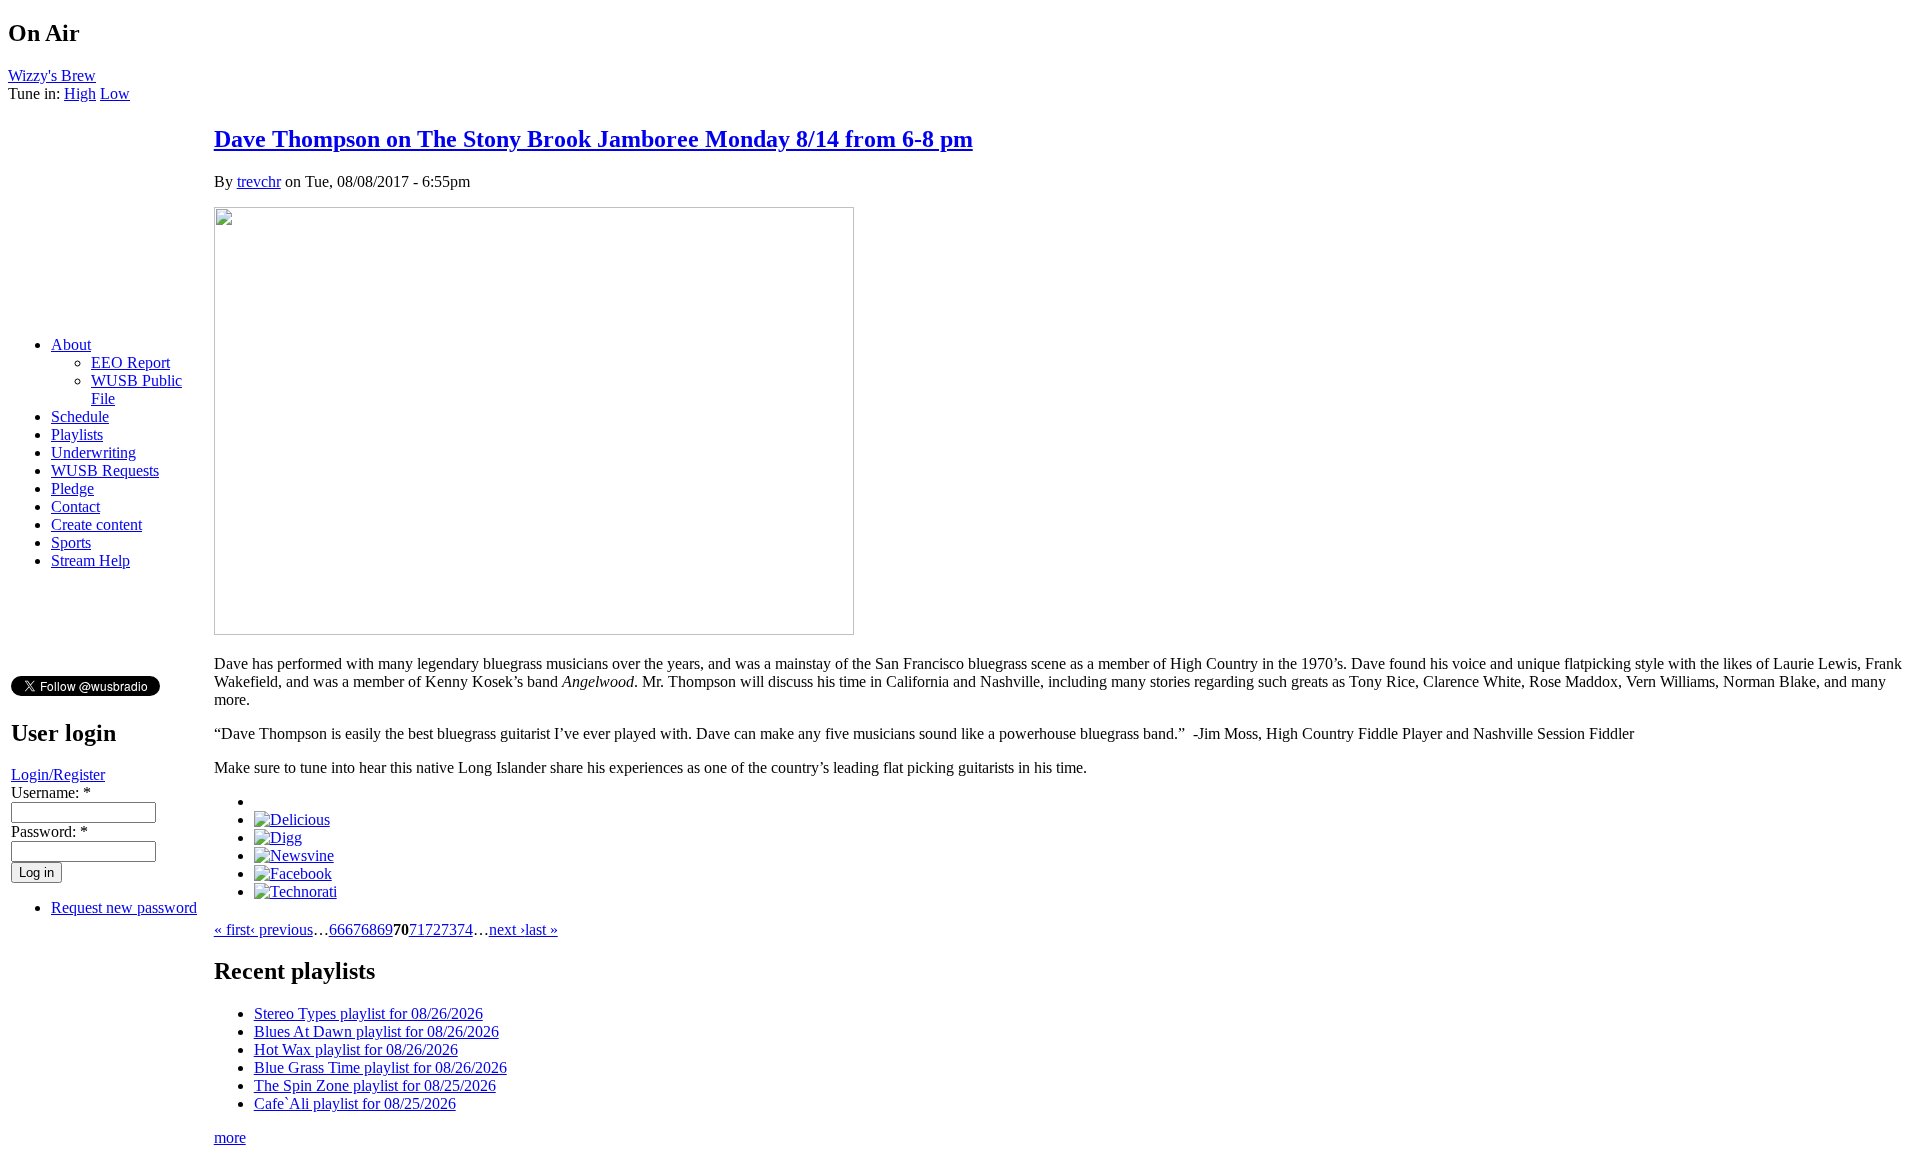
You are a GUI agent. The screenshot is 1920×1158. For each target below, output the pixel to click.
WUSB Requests (105, 470)
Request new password (124, 907)
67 (353, 929)
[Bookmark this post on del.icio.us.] (292, 819)
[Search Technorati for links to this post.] (295, 891)
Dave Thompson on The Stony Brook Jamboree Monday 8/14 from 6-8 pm (593, 139)
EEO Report (130, 362)
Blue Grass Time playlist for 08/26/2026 (380, 1067)
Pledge (72, 488)
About (71, 344)
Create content (96, 524)
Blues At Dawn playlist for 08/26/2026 (376, 1031)
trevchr (259, 181)
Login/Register (58, 774)
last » (541, 929)
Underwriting (93, 452)
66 (337, 929)
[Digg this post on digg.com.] (278, 837)
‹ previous (281, 929)
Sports (71, 542)
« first (232, 929)
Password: (49, 831)
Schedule (80, 416)
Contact (75, 506)
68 (369, 929)
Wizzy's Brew (52, 75)
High (80, 93)
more (230, 1137)
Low (115, 93)
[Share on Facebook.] (293, 873)
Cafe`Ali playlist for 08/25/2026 (355, 1103)
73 (449, 929)
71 (417, 929)
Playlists (77, 434)
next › (507, 929)
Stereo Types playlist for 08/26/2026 (368, 1013)
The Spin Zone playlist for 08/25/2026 (375, 1085)
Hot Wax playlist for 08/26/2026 (356, 1049)
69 (385, 929)
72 (433, 929)
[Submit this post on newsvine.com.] (294, 855)
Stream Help (90, 560)
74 (465, 929)
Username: (51, 792)
